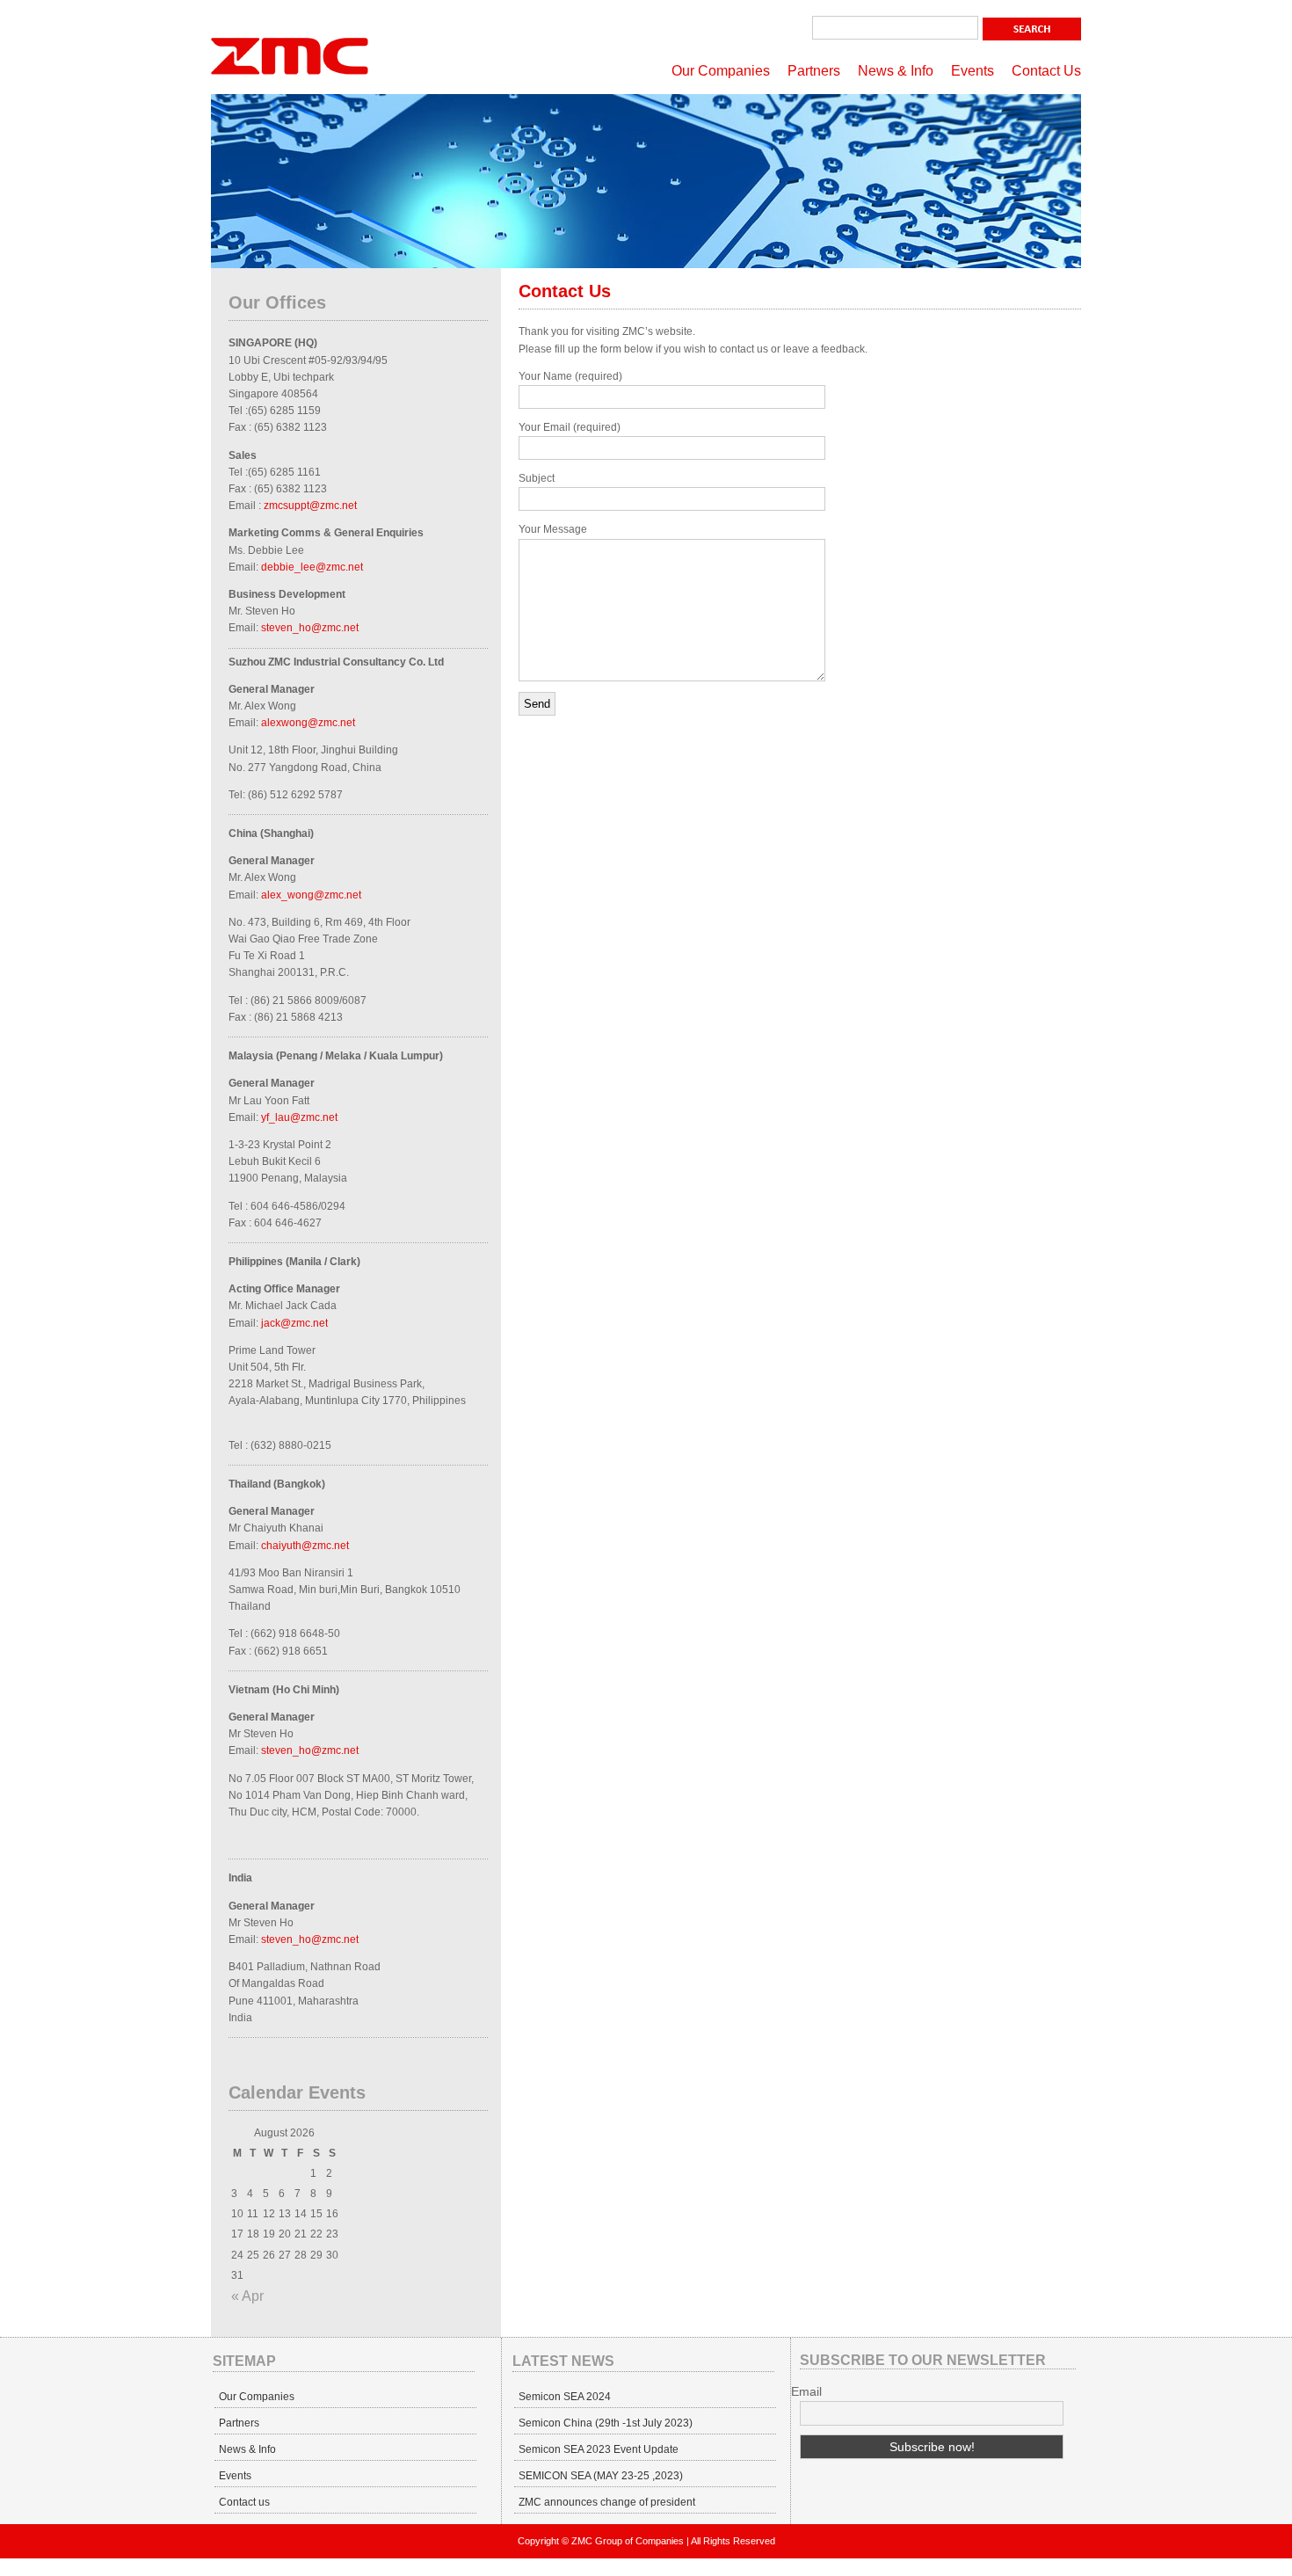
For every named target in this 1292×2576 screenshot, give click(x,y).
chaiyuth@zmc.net (305, 1546)
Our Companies (721, 71)
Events (973, 71)
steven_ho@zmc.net (310, 628)
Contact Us (1046, 71)
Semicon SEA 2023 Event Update (599, 2449)
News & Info (896, 71)
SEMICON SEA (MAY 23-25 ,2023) (601, 2476)
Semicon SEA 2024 (565, 2397)
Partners (814, 71)
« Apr (247, 2296)
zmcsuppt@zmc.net (310, 506)
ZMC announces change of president (607, 2502)
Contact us (244, 2502)
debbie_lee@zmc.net (312, 567)
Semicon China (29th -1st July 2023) (606, 2423)
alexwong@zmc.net (308, 723)
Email (806, 2391)
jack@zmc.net (294, 1323)
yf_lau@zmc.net (299, 1117)
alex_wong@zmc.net (311, 895)
